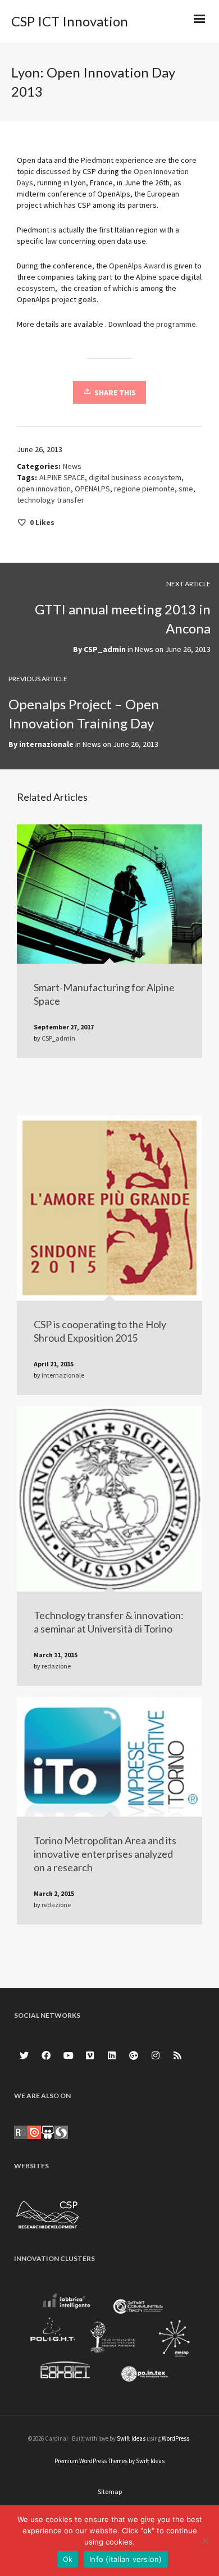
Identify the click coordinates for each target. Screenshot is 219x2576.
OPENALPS (92, 489)
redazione (56, 1666)
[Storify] (61, 2132)
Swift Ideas (131, 2438)
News (72, 466)
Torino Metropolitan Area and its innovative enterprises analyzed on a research (105, 1854)
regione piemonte (144, 489)
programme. (177, 324)
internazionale (46, 744)
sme (186, 489)
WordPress (175, 2438)
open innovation (44, 489)
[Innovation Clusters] (109, 2340)
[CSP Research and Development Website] (48, 2213)
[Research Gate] (21, 2132)
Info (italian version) (126, 2559)
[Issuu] (34, 2132)
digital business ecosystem (135, 477)
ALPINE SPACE (62, 477)
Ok (68, 2559)
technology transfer (51, 500)
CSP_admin (105, 649)
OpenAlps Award (137, 266)
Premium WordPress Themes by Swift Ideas (109, 2461)
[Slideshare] (48, 2132)
